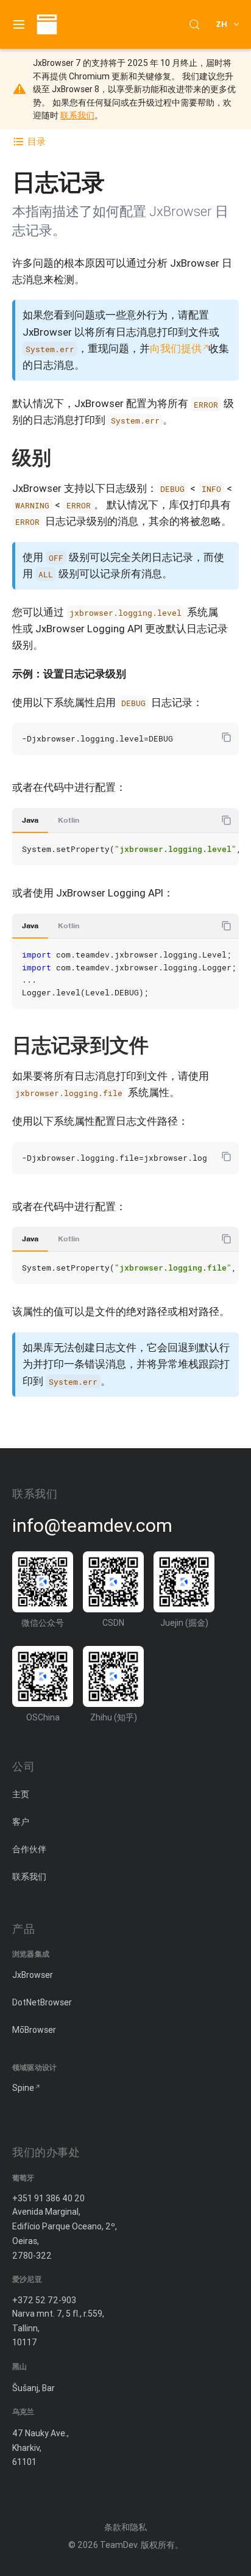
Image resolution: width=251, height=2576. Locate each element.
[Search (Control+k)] (194, 24)
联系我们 (77, 115)
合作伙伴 (29, 1849)
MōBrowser (34, 2030)
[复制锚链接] (63, 457)
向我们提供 (176, 348)
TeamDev (118, 2545)
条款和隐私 (125, 2527)
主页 (21, 1794)
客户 (21, 1822)
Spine (23, 2088)
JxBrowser (33, 1975)
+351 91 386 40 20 (48, 2198)
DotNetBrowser (42, 2002)
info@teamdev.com (92, 1526)
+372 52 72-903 (44, 2300)
